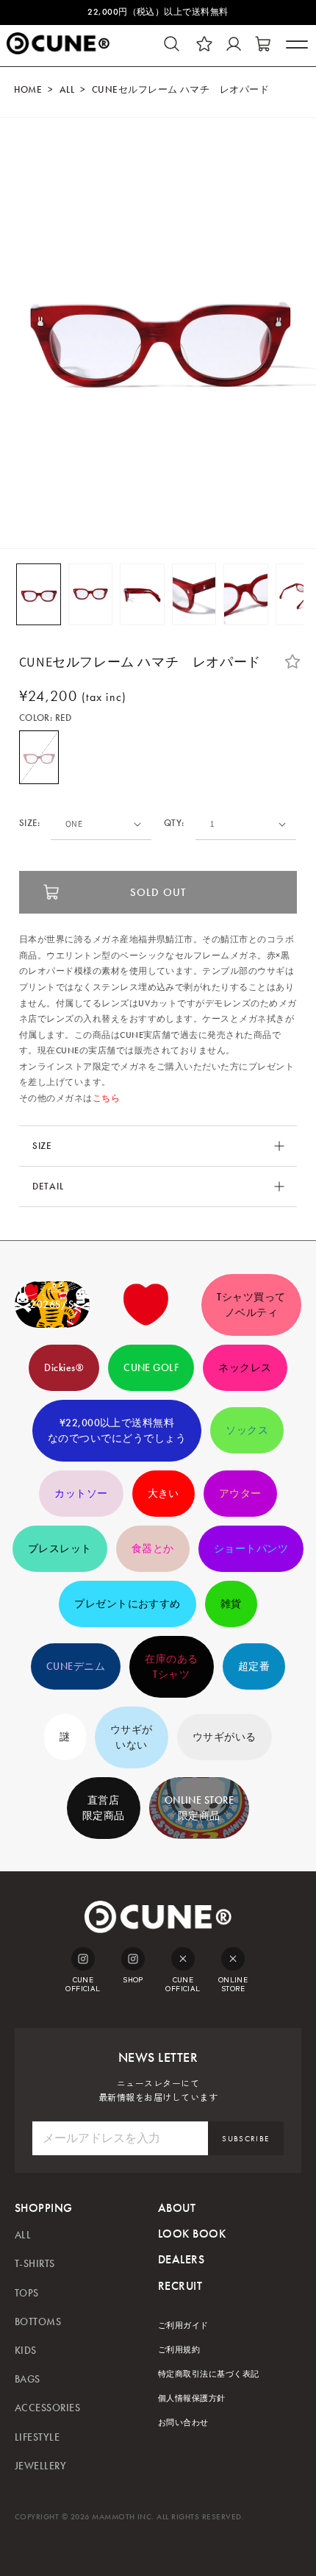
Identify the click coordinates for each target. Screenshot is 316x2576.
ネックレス (245, 1368)
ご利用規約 (179, 2350)
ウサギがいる (225, 1737)
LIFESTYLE (37, 2437)
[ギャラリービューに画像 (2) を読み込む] (91, 594)
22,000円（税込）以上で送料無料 (158, 12)
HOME (28, 90)
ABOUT (177, 2208)
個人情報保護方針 (192, 2398)
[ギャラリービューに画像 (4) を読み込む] (194, 594)
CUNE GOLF (151, 1368)
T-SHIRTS (35, 2264)
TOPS (27, 2293)
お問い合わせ (183, 2423)
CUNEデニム (76, 1666)
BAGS (28, 2379)
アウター (240, 1494)
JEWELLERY (40, 2466)
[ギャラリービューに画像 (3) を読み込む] (142, 594)
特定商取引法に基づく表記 (209, 2374)
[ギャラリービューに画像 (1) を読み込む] (39, 594)
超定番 (254, 1666)
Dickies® (64, 1368)
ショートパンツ (251, 1549)
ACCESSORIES (47, 2408)
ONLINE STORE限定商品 (200, 1808)
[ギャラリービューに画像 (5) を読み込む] (246, 594)
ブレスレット (60, 1549)
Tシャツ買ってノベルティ (251, 1305)
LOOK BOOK (192, 2234)
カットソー (81, 1494)
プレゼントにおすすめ (128, 1604)
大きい (164, 1494)
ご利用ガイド (183, 2326)
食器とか (153, 1549)
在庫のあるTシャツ (171, 1667)
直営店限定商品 (104, 1808)
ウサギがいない (132, 1737)
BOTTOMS (38, 2322)
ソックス (247, 1430)
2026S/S (52, 1305)
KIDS (26, 2351)
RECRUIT (180, 2286)
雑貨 (231, 1604)
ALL (67, 90)
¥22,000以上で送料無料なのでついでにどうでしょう (117, 1431)
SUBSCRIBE (245, 2139)
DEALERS (181, 2259)
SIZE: (30, 823)
